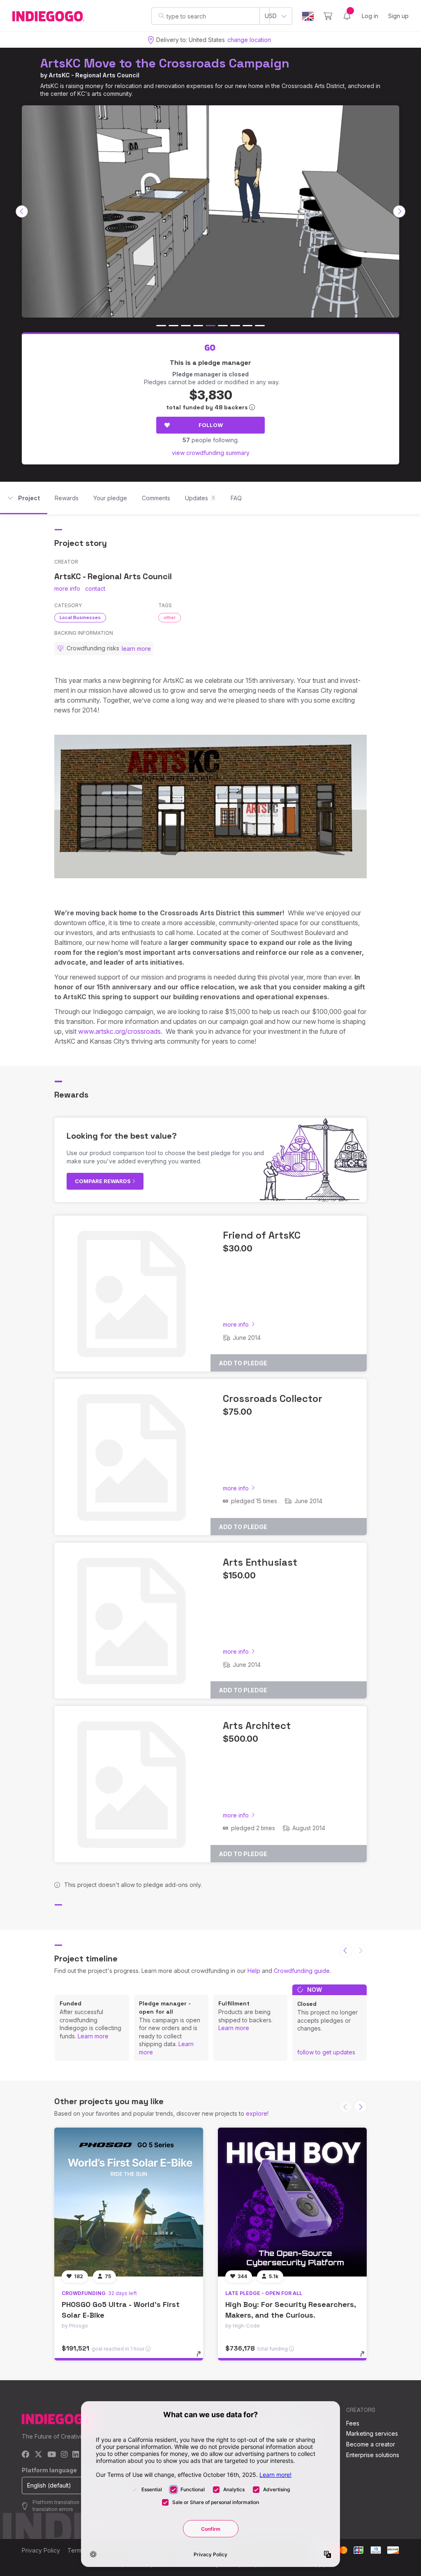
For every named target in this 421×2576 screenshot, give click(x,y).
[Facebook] (26, 2455)
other (170, 617)
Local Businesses (80, 617)
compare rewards (103, 1181)
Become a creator (371, 2444)
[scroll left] (22, 211)
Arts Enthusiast (260, 1562)
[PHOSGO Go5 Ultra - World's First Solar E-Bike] (129, 2202)
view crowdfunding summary (211, 453)
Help (254, 1971)
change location (249, 40)
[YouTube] (52, 2455)
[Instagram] (64, 2455)
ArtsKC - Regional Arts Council (94, 75)
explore (257, 2113)
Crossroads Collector (273, 1398)
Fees (353, 2423)
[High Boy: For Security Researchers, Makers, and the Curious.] (292, 2202)
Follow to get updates (326, 2052)
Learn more (93, 2036)
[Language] (308, 16)
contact (95, 588)
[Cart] (328, 16)
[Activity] (347, 16)
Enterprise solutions (373, 2455)
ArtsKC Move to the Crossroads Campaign (165, 63)
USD (271, 16)
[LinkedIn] (76, 2455)
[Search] (161, 16)
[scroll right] (399, 211)
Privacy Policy (41, 2550)
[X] (38, 2455)
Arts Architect (257, 1725)
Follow (211, 425)
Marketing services (372, 2433)
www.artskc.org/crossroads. (120, 1031)
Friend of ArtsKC (262, 1235)
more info (67, 588)
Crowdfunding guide (302, 1971)
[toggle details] (202, 2358)
